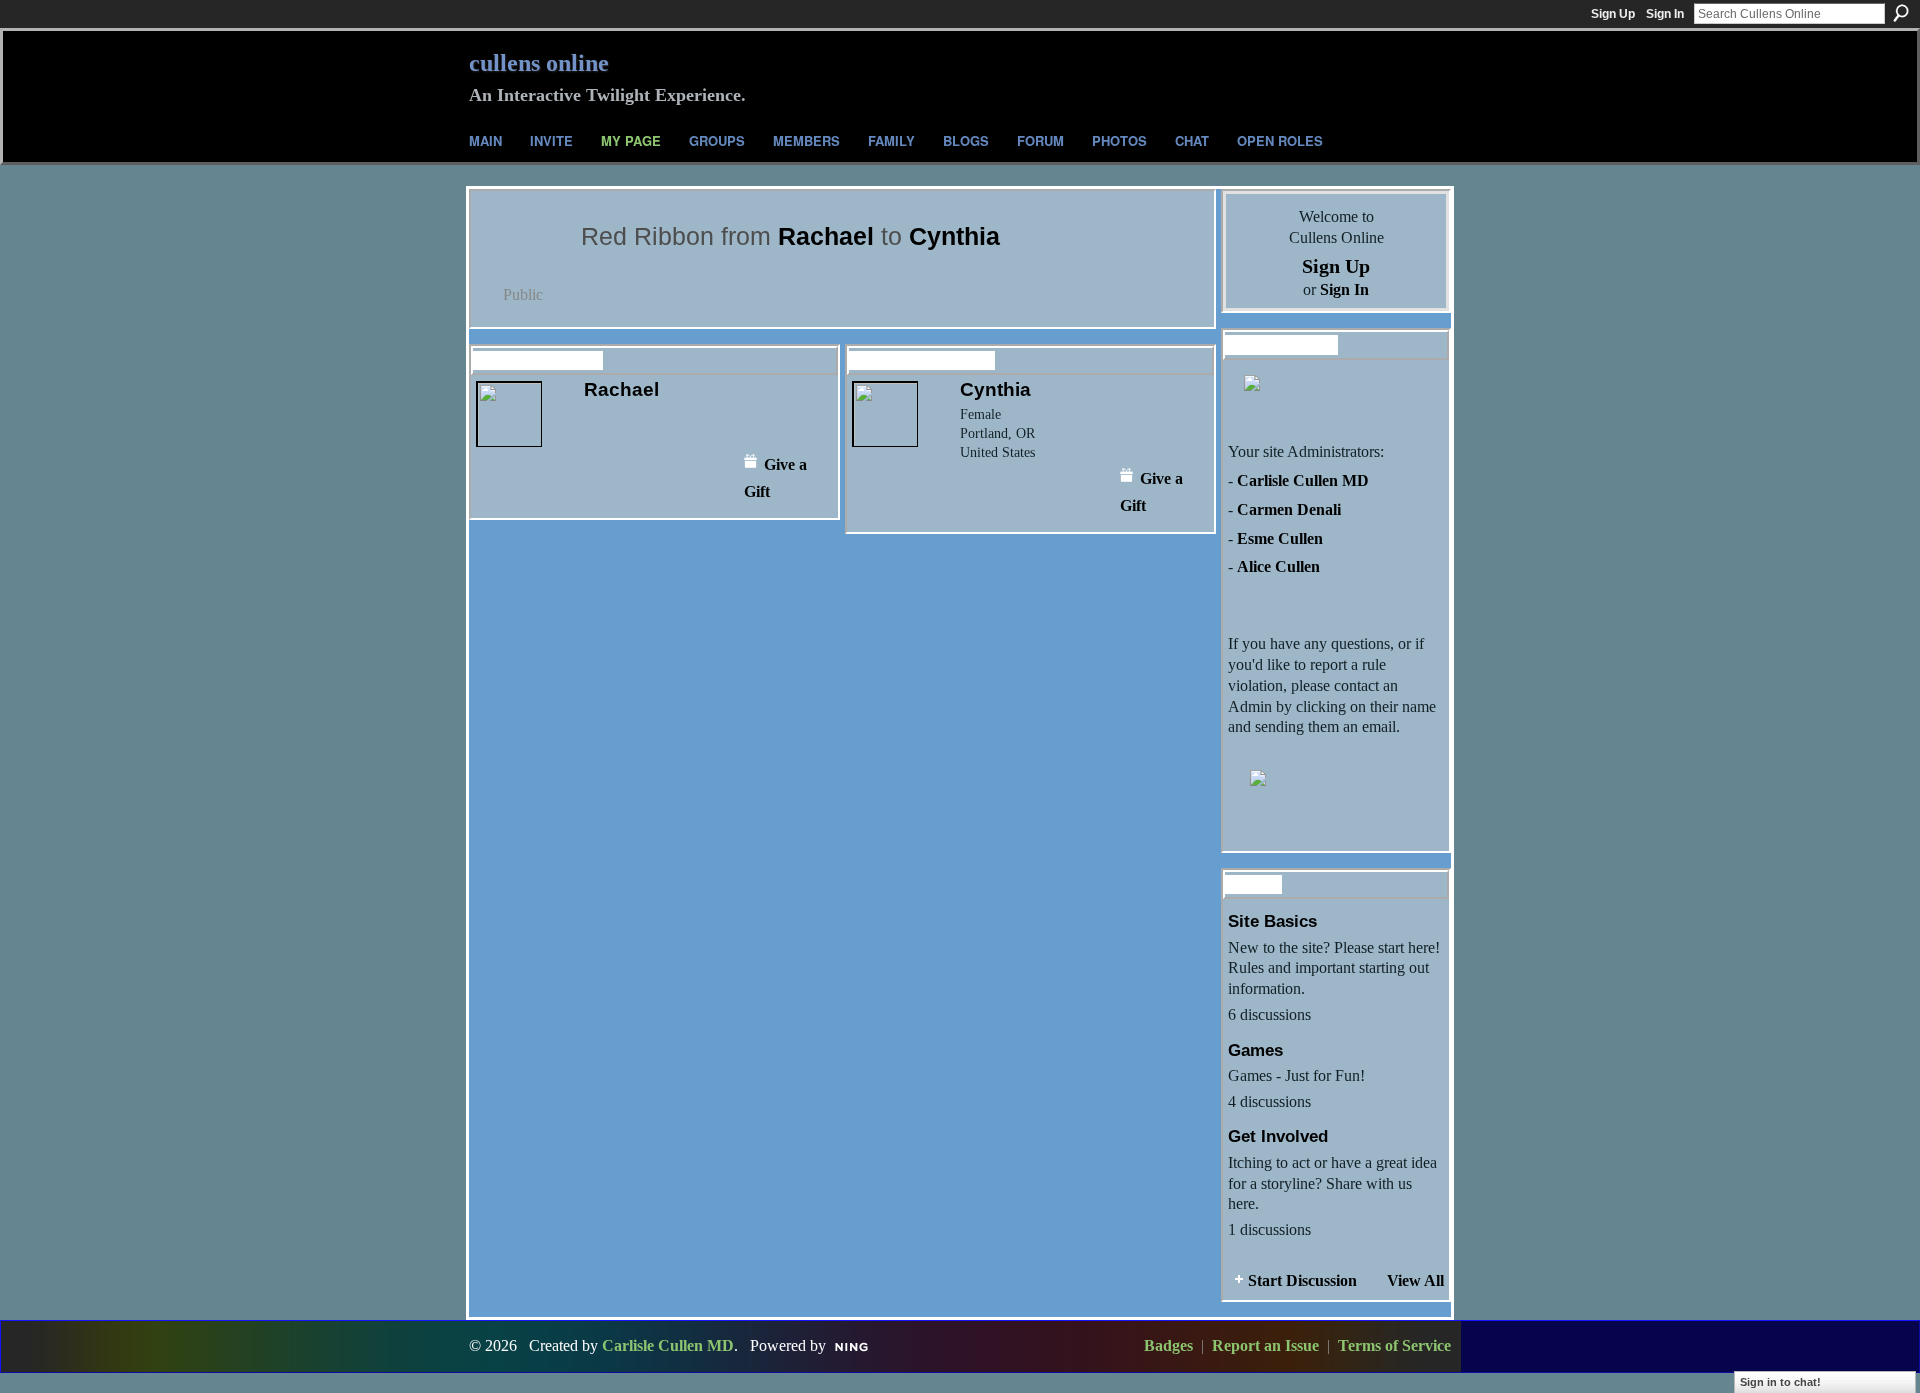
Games (1255, 1050)
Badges (1168, 1345)
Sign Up (1613, 14)
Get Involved (1278, 1136)
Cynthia (954, 236)
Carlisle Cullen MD (1303, 480)
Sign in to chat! (1780, 1382)
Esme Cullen (1280, 538)
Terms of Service (1394, 1345)
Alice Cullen (1278, 566)
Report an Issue (1265, 1345)
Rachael (826, 236)
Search (1901, 13)
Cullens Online (539, 63)
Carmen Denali (1289, 509)
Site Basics (1272, 921)
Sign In (1665, 14)
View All (1415, 1280)
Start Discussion (1302, 1280)
